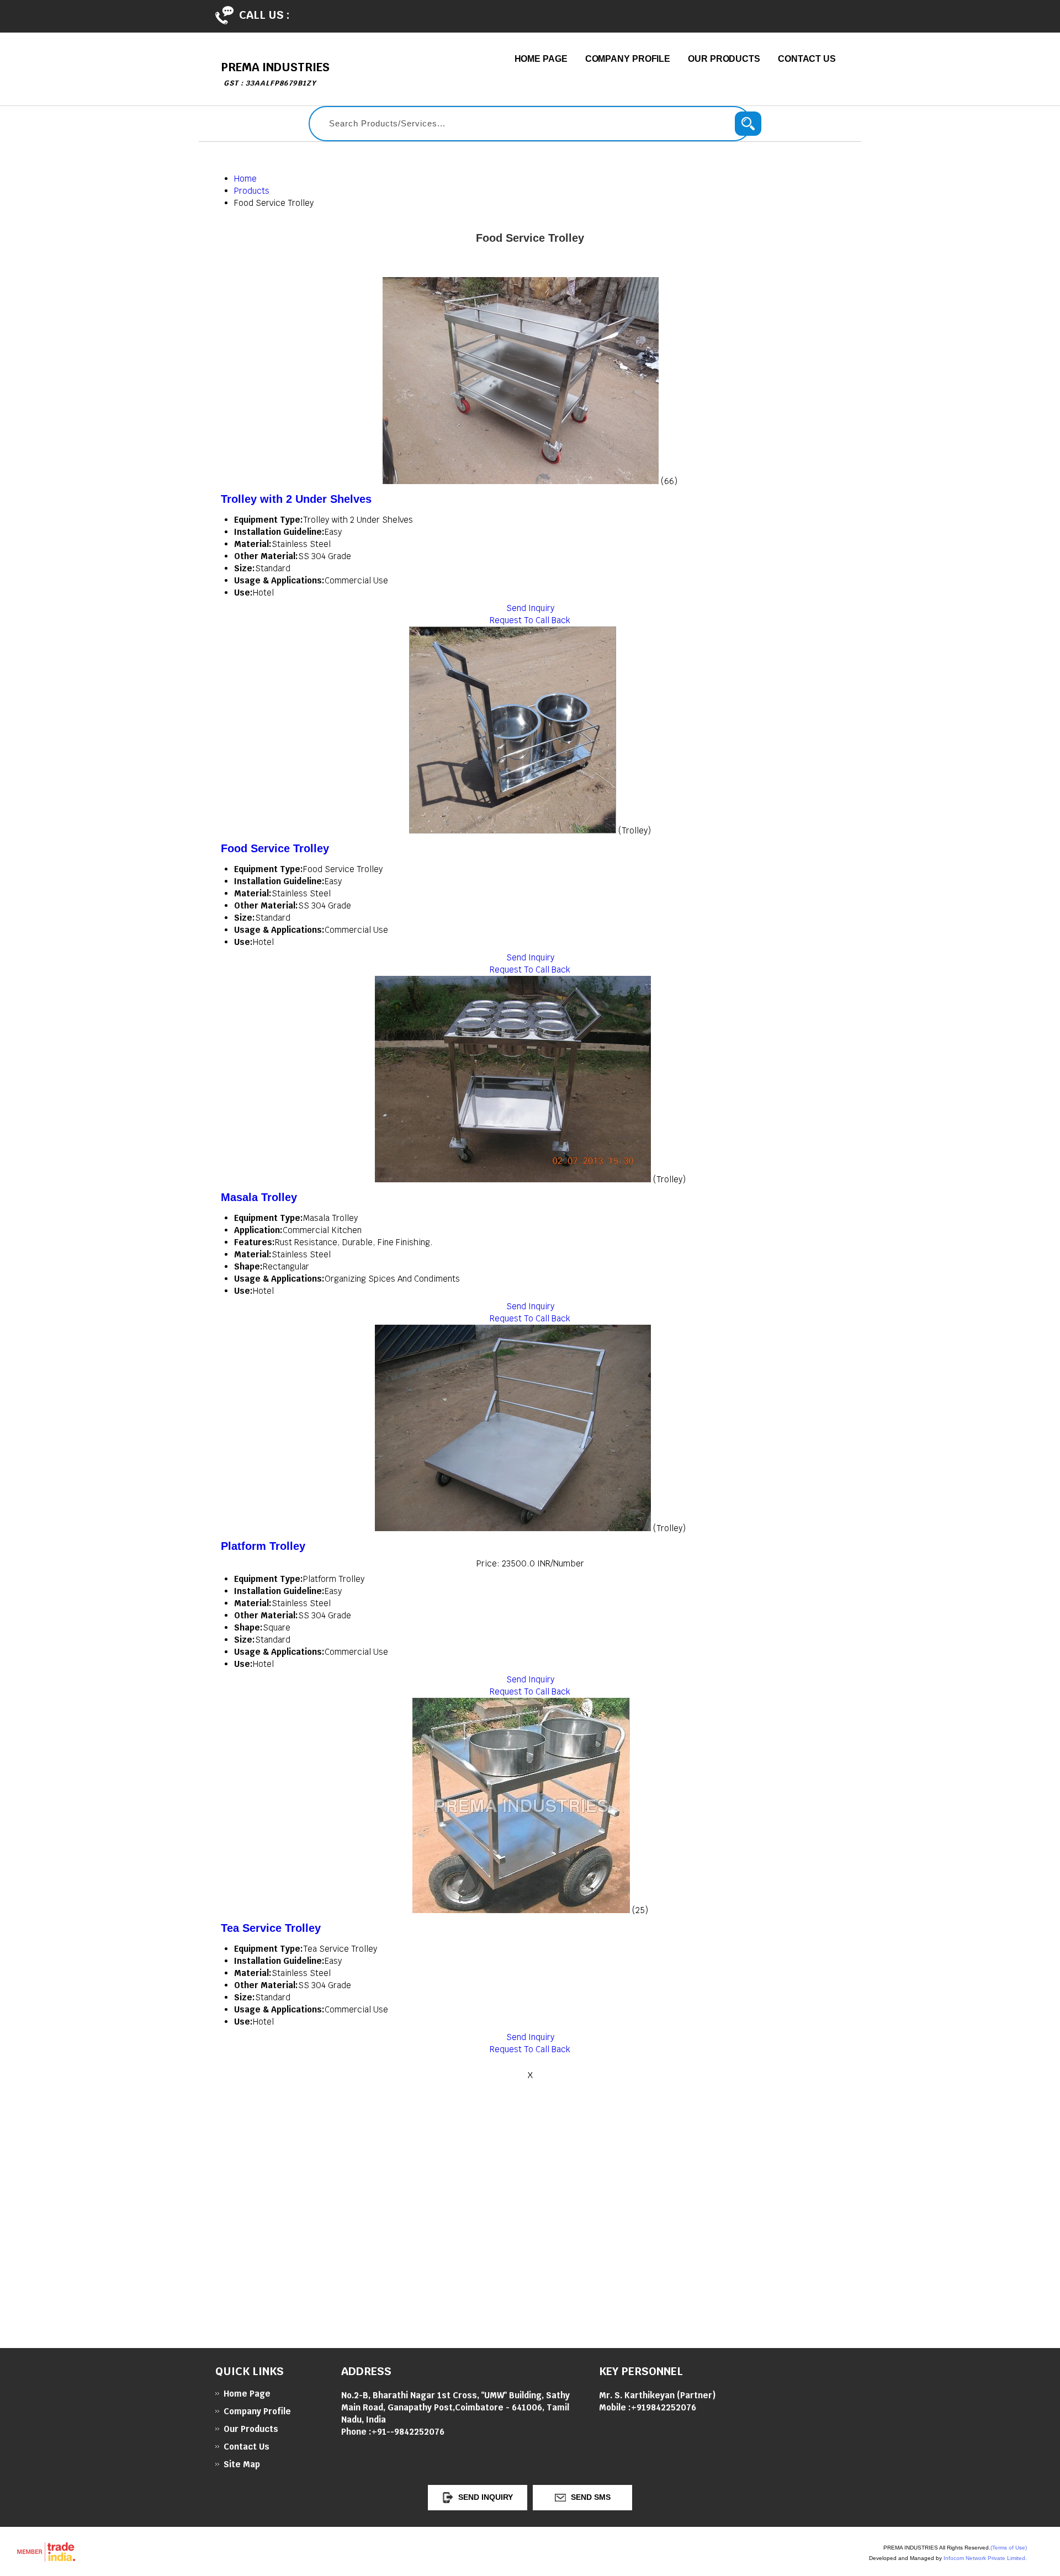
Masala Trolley (259, 1197)
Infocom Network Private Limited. (985, 2558)
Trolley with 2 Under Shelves (296, 499)
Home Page (541, 59)
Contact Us (807, 59)
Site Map (242, 2464)
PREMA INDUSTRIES (275, 74)
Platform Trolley (263, 1546)
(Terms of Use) (1009, 2548)
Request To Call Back (530, 620)
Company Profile (628, 59)
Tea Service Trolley (271, 1928)
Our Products (724, 59)
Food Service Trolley (275, 848)
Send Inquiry (530, 608)
